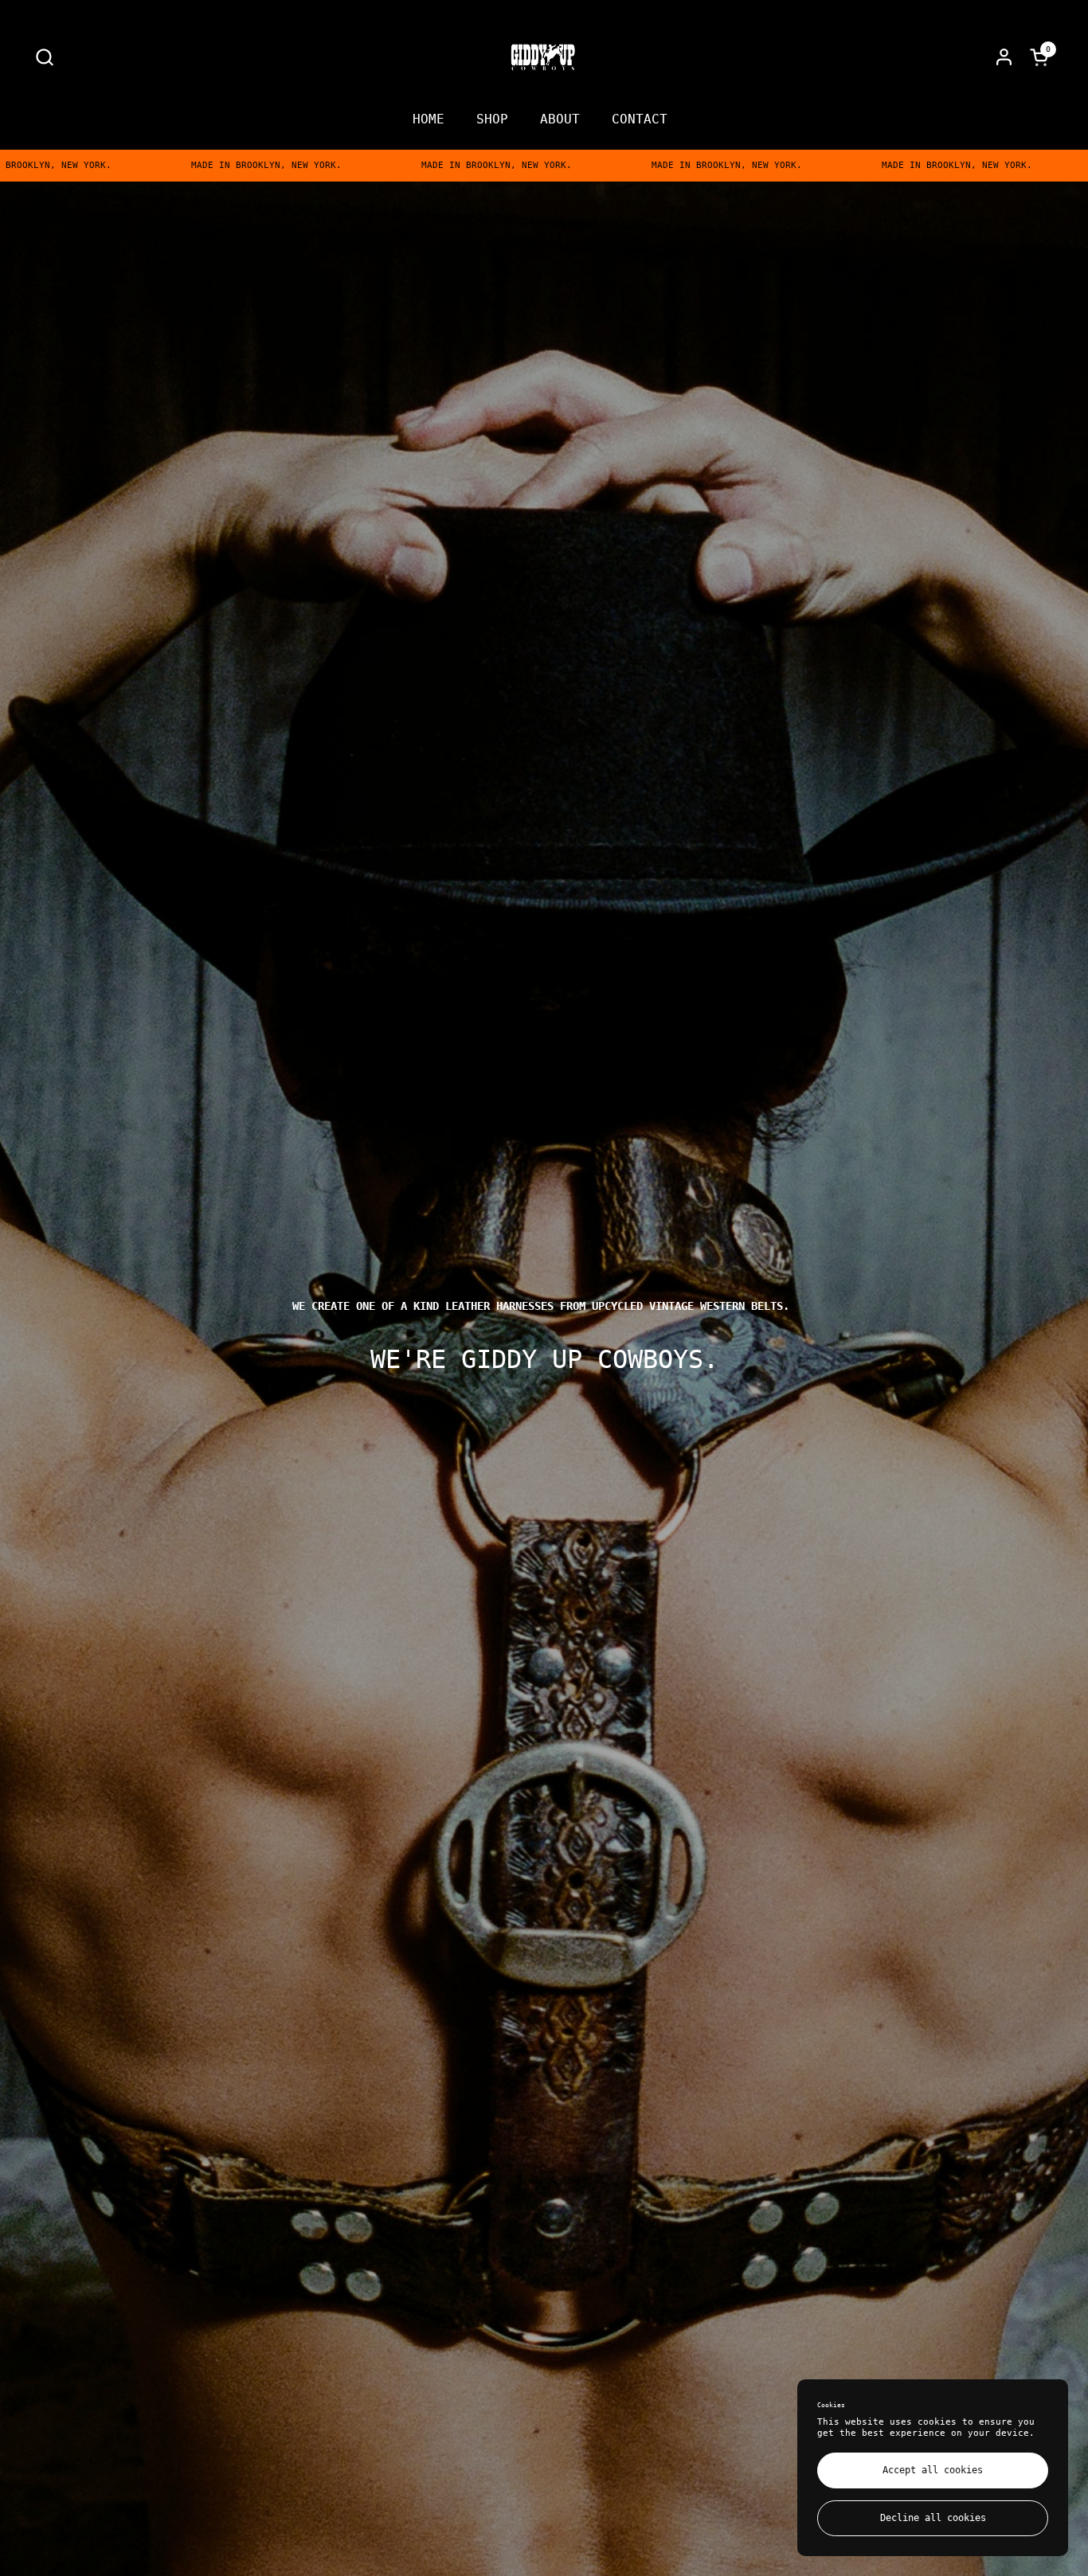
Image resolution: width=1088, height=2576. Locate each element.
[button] (44, 57)
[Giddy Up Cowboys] (544, 57)
